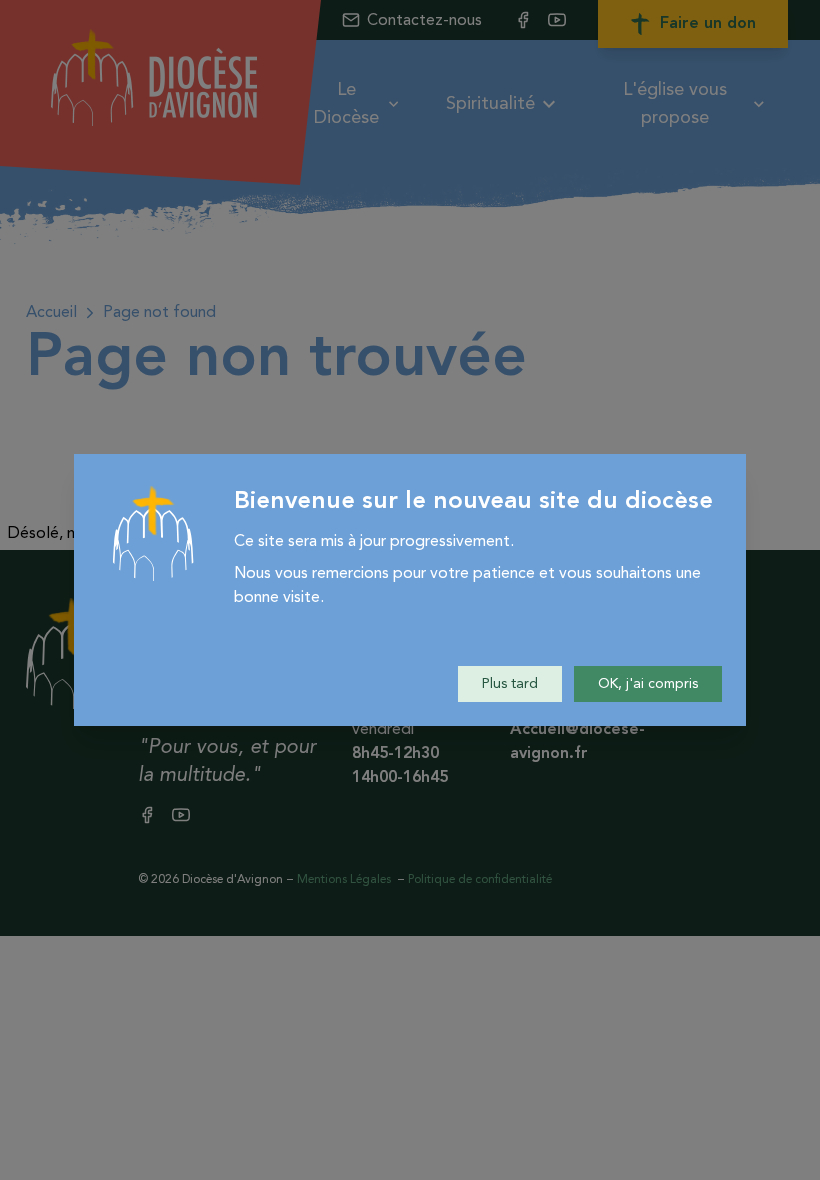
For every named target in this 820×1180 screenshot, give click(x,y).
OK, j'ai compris (648, 684)
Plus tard (510, 684)
